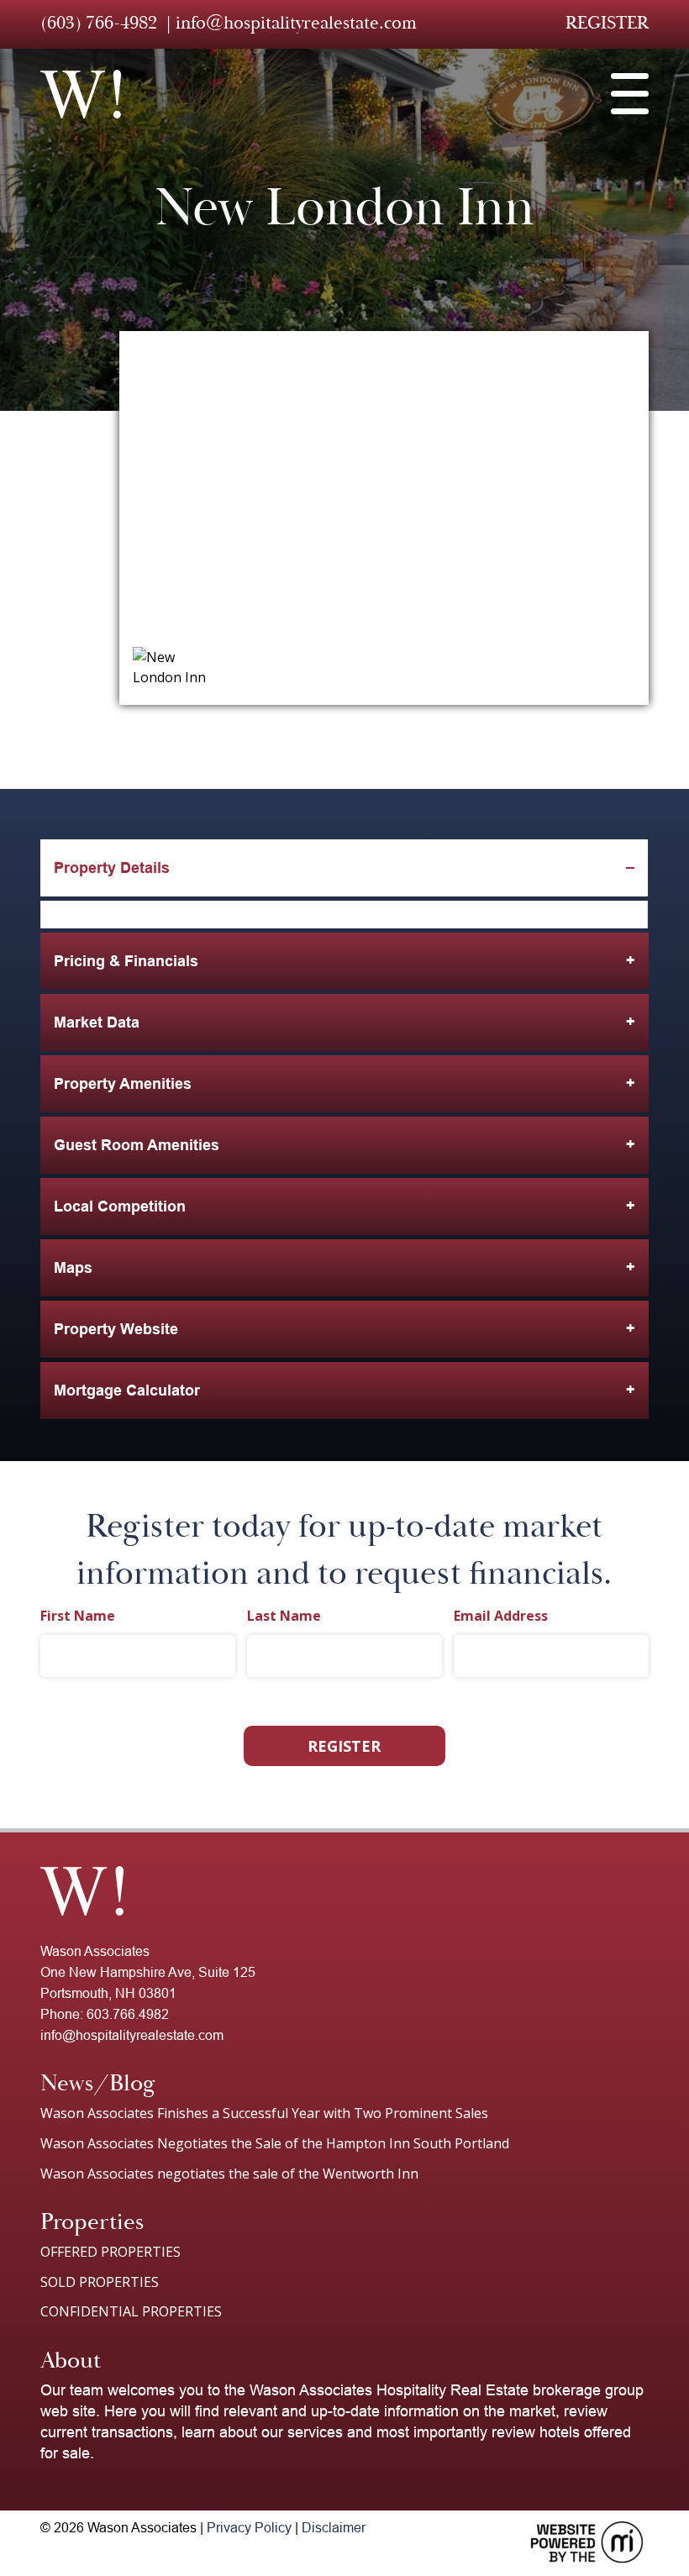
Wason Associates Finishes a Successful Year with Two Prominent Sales (264, 2113)
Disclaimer (334, 2528)
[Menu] (630, 94)
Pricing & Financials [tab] (126, 961)
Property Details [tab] (112, 868)
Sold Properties (100, 2282)
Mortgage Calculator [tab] (127, 1391)
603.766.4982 (128, 2014)
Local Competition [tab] (120, 1207)
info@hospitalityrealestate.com (296, 23)
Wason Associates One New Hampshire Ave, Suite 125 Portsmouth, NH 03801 (148, 1972)
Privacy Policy (249, 2528)
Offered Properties (110, 2252)
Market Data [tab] (97, 1023)
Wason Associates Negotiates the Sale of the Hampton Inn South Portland (275, 2143)
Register (607, 23)
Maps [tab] (73, 1268)
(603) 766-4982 (99, 23)
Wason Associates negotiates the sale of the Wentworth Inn (229, 2174)
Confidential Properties (131, 2311)
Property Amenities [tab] (123, 1084)
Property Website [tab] (116, 1329)
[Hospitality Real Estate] (81, 94)
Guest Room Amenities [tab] (137, 1145)
